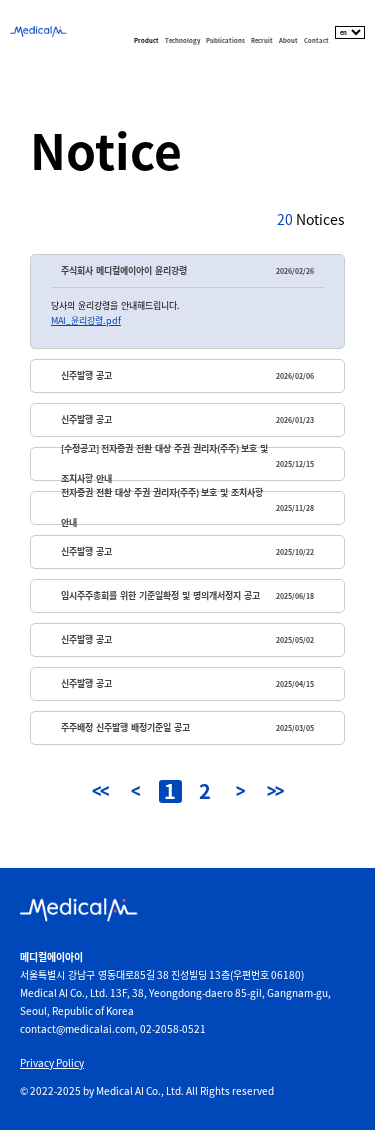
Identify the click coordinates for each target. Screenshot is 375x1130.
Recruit (262, 40)
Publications (225, 40)
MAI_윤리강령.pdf (86, 320)
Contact (316, 40)
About (288, 40)
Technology (182, 40)
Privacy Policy (52, 1062)
